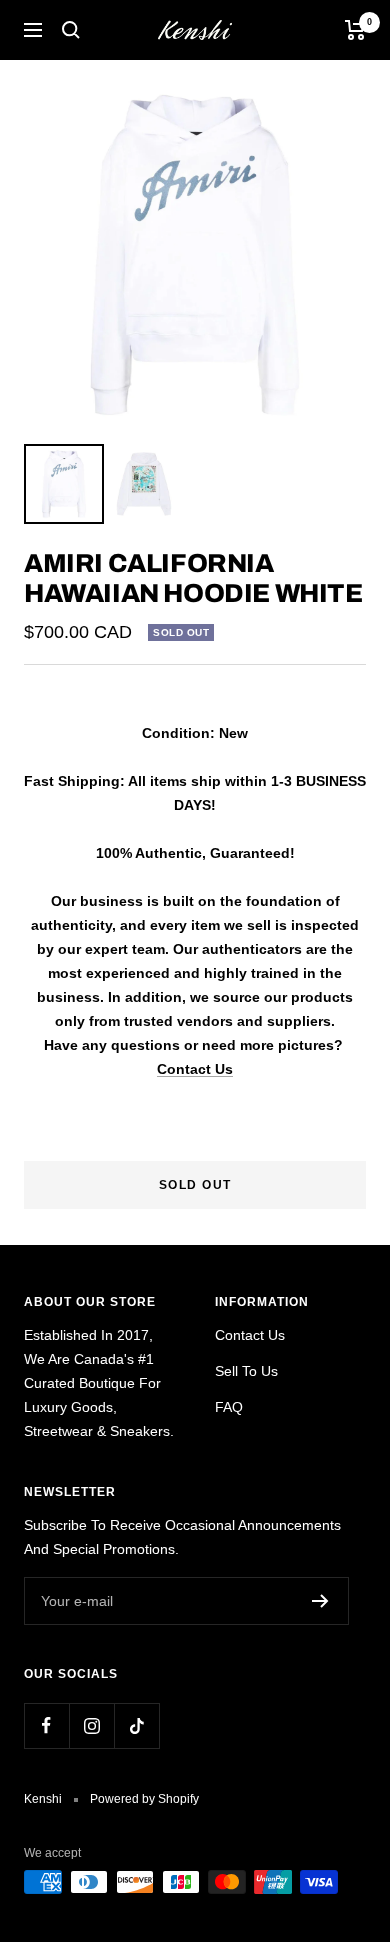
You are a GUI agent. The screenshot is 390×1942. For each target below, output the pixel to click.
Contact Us (195, 1069)
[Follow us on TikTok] (136, 1725)
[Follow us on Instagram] (91, 1725)
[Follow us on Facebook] (46, 1725)
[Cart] (355, 30)
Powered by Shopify (144, 1799)
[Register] (320, 1601)
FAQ (229, 1407)
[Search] (71, 30)
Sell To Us (246, 1371)
